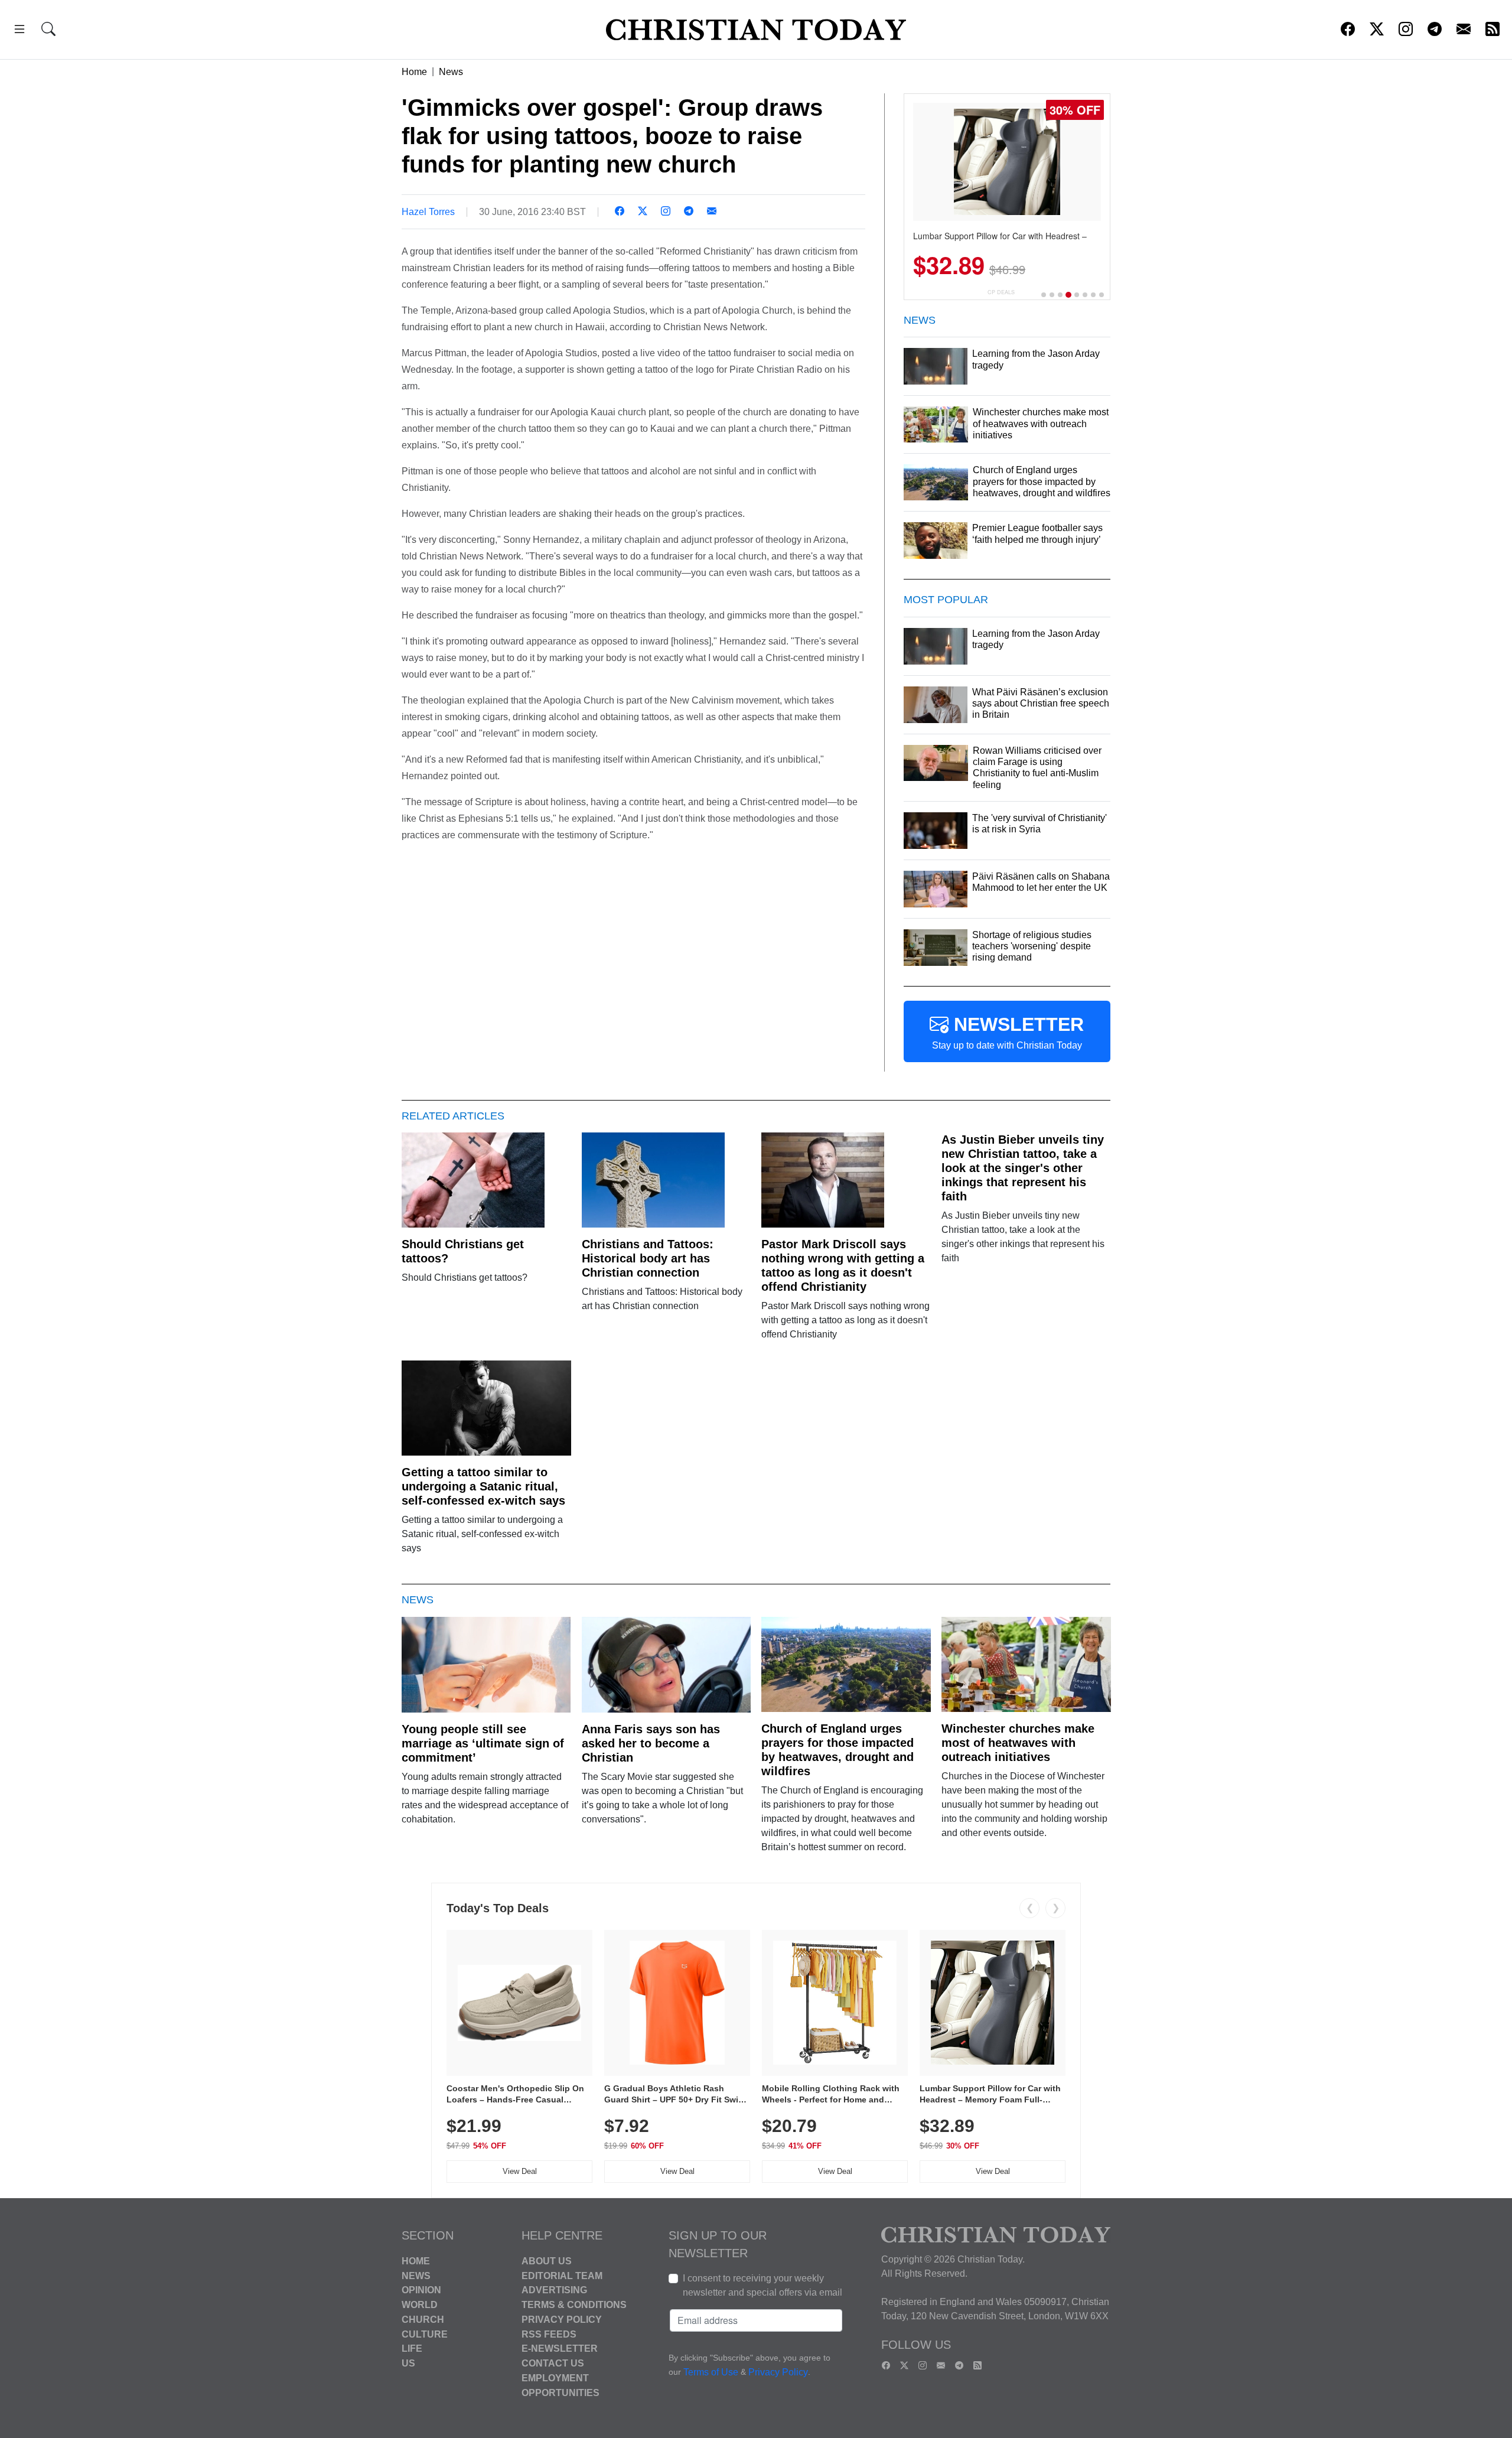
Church (423, 2320)
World (420, 2305)
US (408, 2363)
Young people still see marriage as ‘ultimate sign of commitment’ (483, 1743)
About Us (547, 2261)
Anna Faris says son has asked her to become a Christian (651, 1743)
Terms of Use (711, 2372)
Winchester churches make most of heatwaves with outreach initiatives (1018, 1743)
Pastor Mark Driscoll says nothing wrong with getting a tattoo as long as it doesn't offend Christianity (843, 1265)
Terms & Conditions (574, 2305)
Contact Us (553, 2363)
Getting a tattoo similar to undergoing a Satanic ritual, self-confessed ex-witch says (483, 1486)
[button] (19, 31)
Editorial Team (562, 2275)
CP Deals (1001, 292)
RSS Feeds (549, 2334)
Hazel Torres (428, 212)
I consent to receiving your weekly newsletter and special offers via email (762, 2285)
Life (412, 2349)
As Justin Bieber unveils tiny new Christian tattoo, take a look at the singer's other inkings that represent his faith (1023, 1168)
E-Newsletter (560, 2349)
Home (414, 72)
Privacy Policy (562, 2320)
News (451, 72)
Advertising (554, 2290)
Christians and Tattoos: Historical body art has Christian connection (648, 1258)
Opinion (421, 2290)
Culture (425, 2334)
